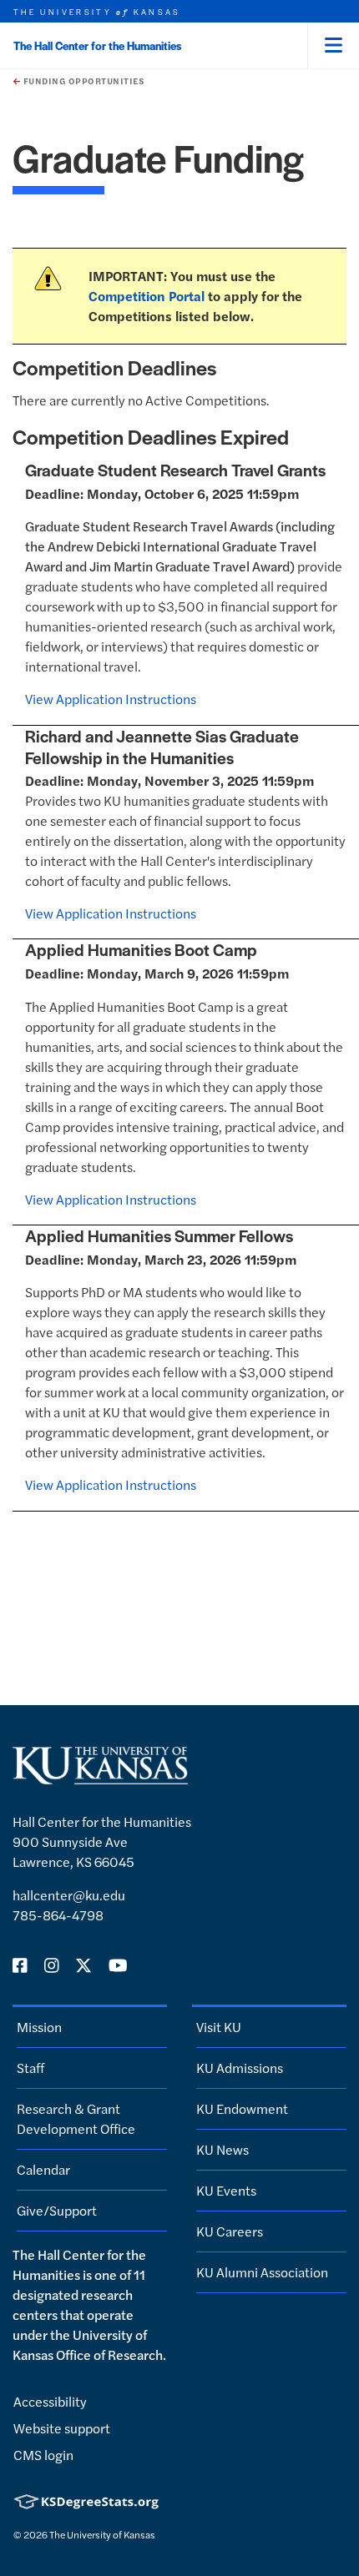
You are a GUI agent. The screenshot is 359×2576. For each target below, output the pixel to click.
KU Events (226, 2190)
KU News (222, 2149)
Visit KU (219, 2027)
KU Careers (230, 2231)
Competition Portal (147, 296)
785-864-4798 (58, 1915)
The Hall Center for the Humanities (97, 45)
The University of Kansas (102, 2534)
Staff (30, 2068)
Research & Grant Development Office (76, 2118)
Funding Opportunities (82, 81)
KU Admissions (240, 2068)
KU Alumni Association (262, 2272)
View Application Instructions (111, 699)
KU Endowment (242, 2108)
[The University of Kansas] (100, 1777)
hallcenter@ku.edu (69, 1895)
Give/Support (57, 2210)
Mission (39, 2027)
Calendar (43, 2169)
